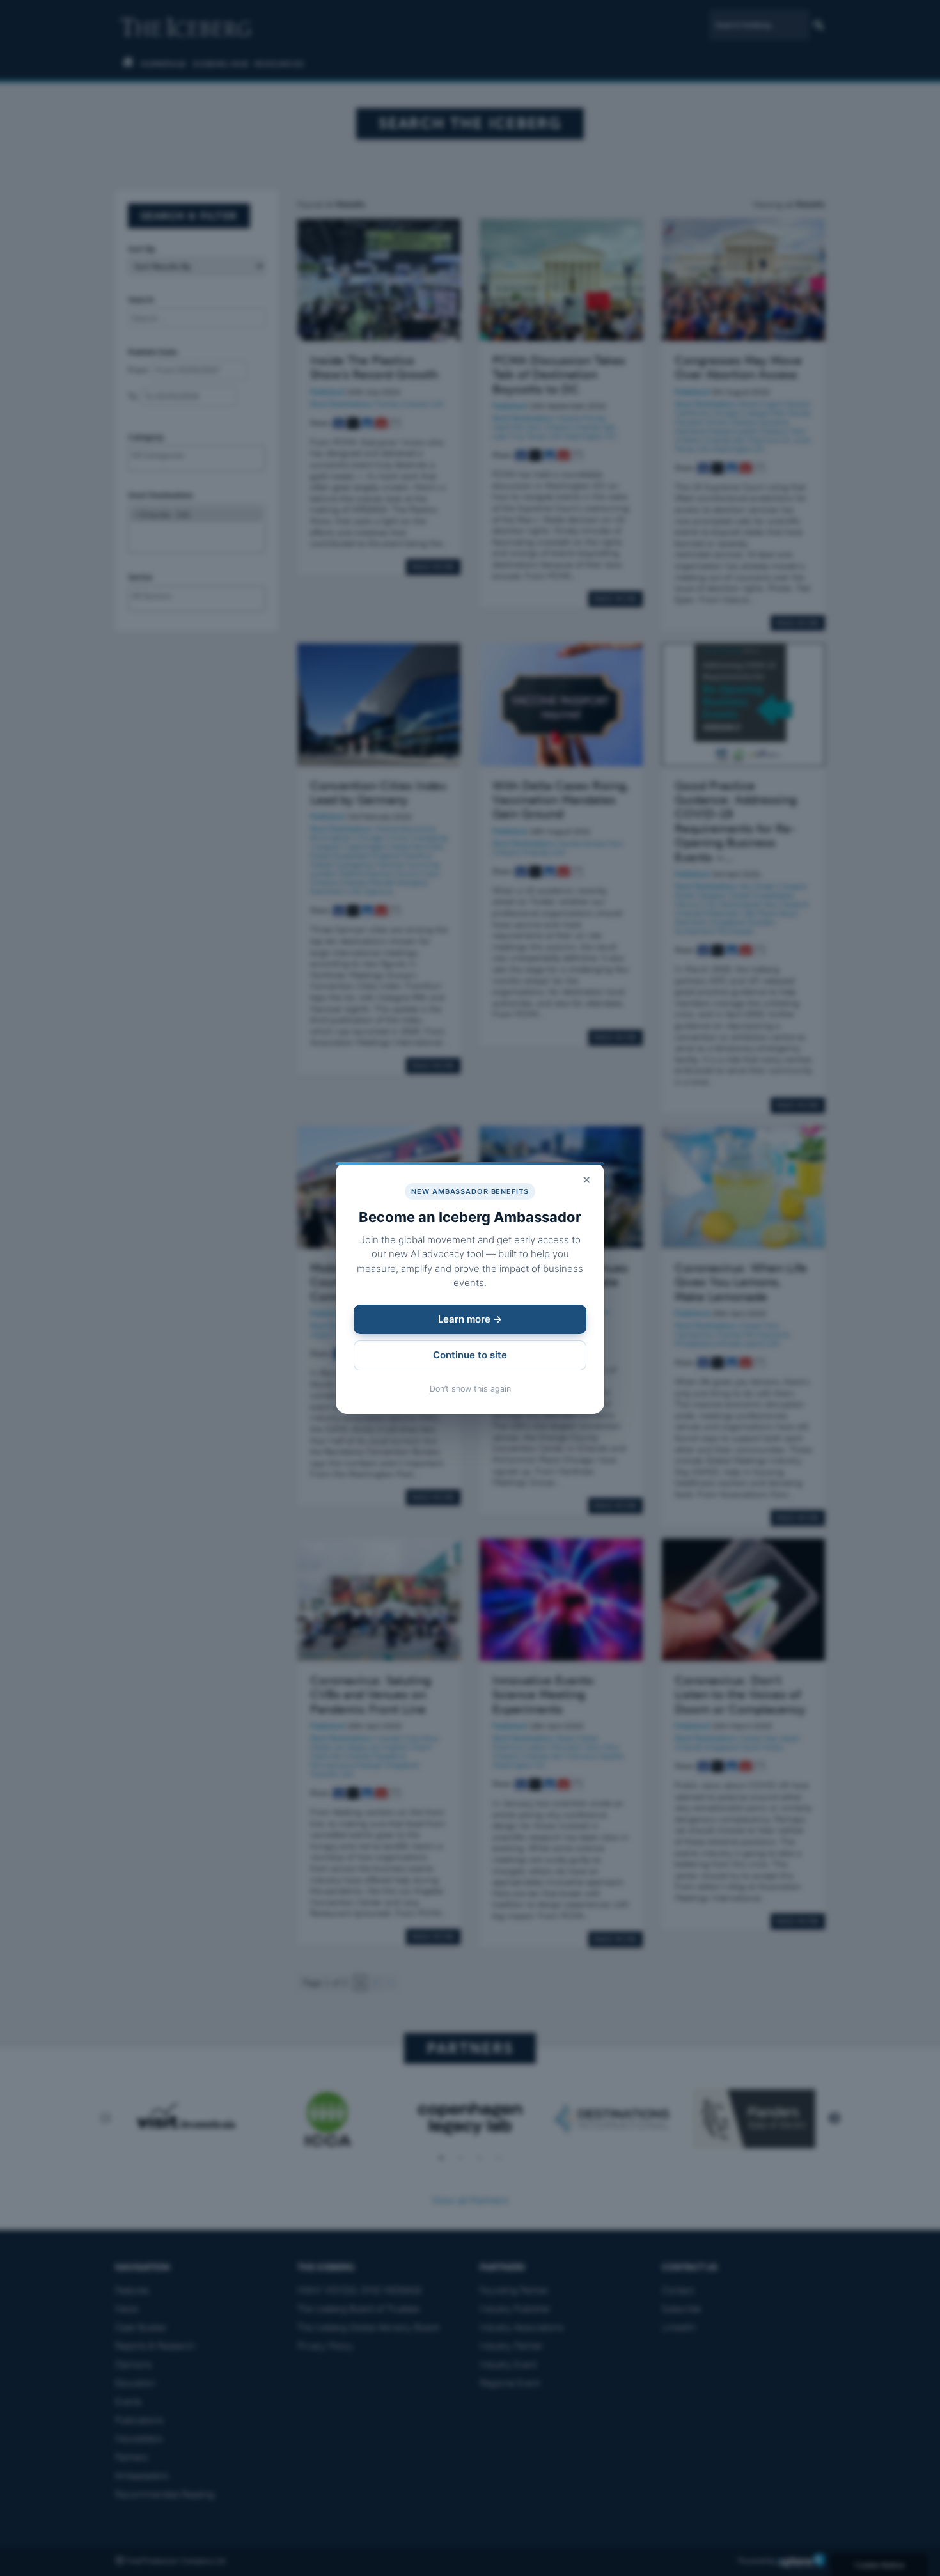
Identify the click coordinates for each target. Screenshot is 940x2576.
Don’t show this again (470, 1389)
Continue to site (470, 1355)
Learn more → (470, 1319)
